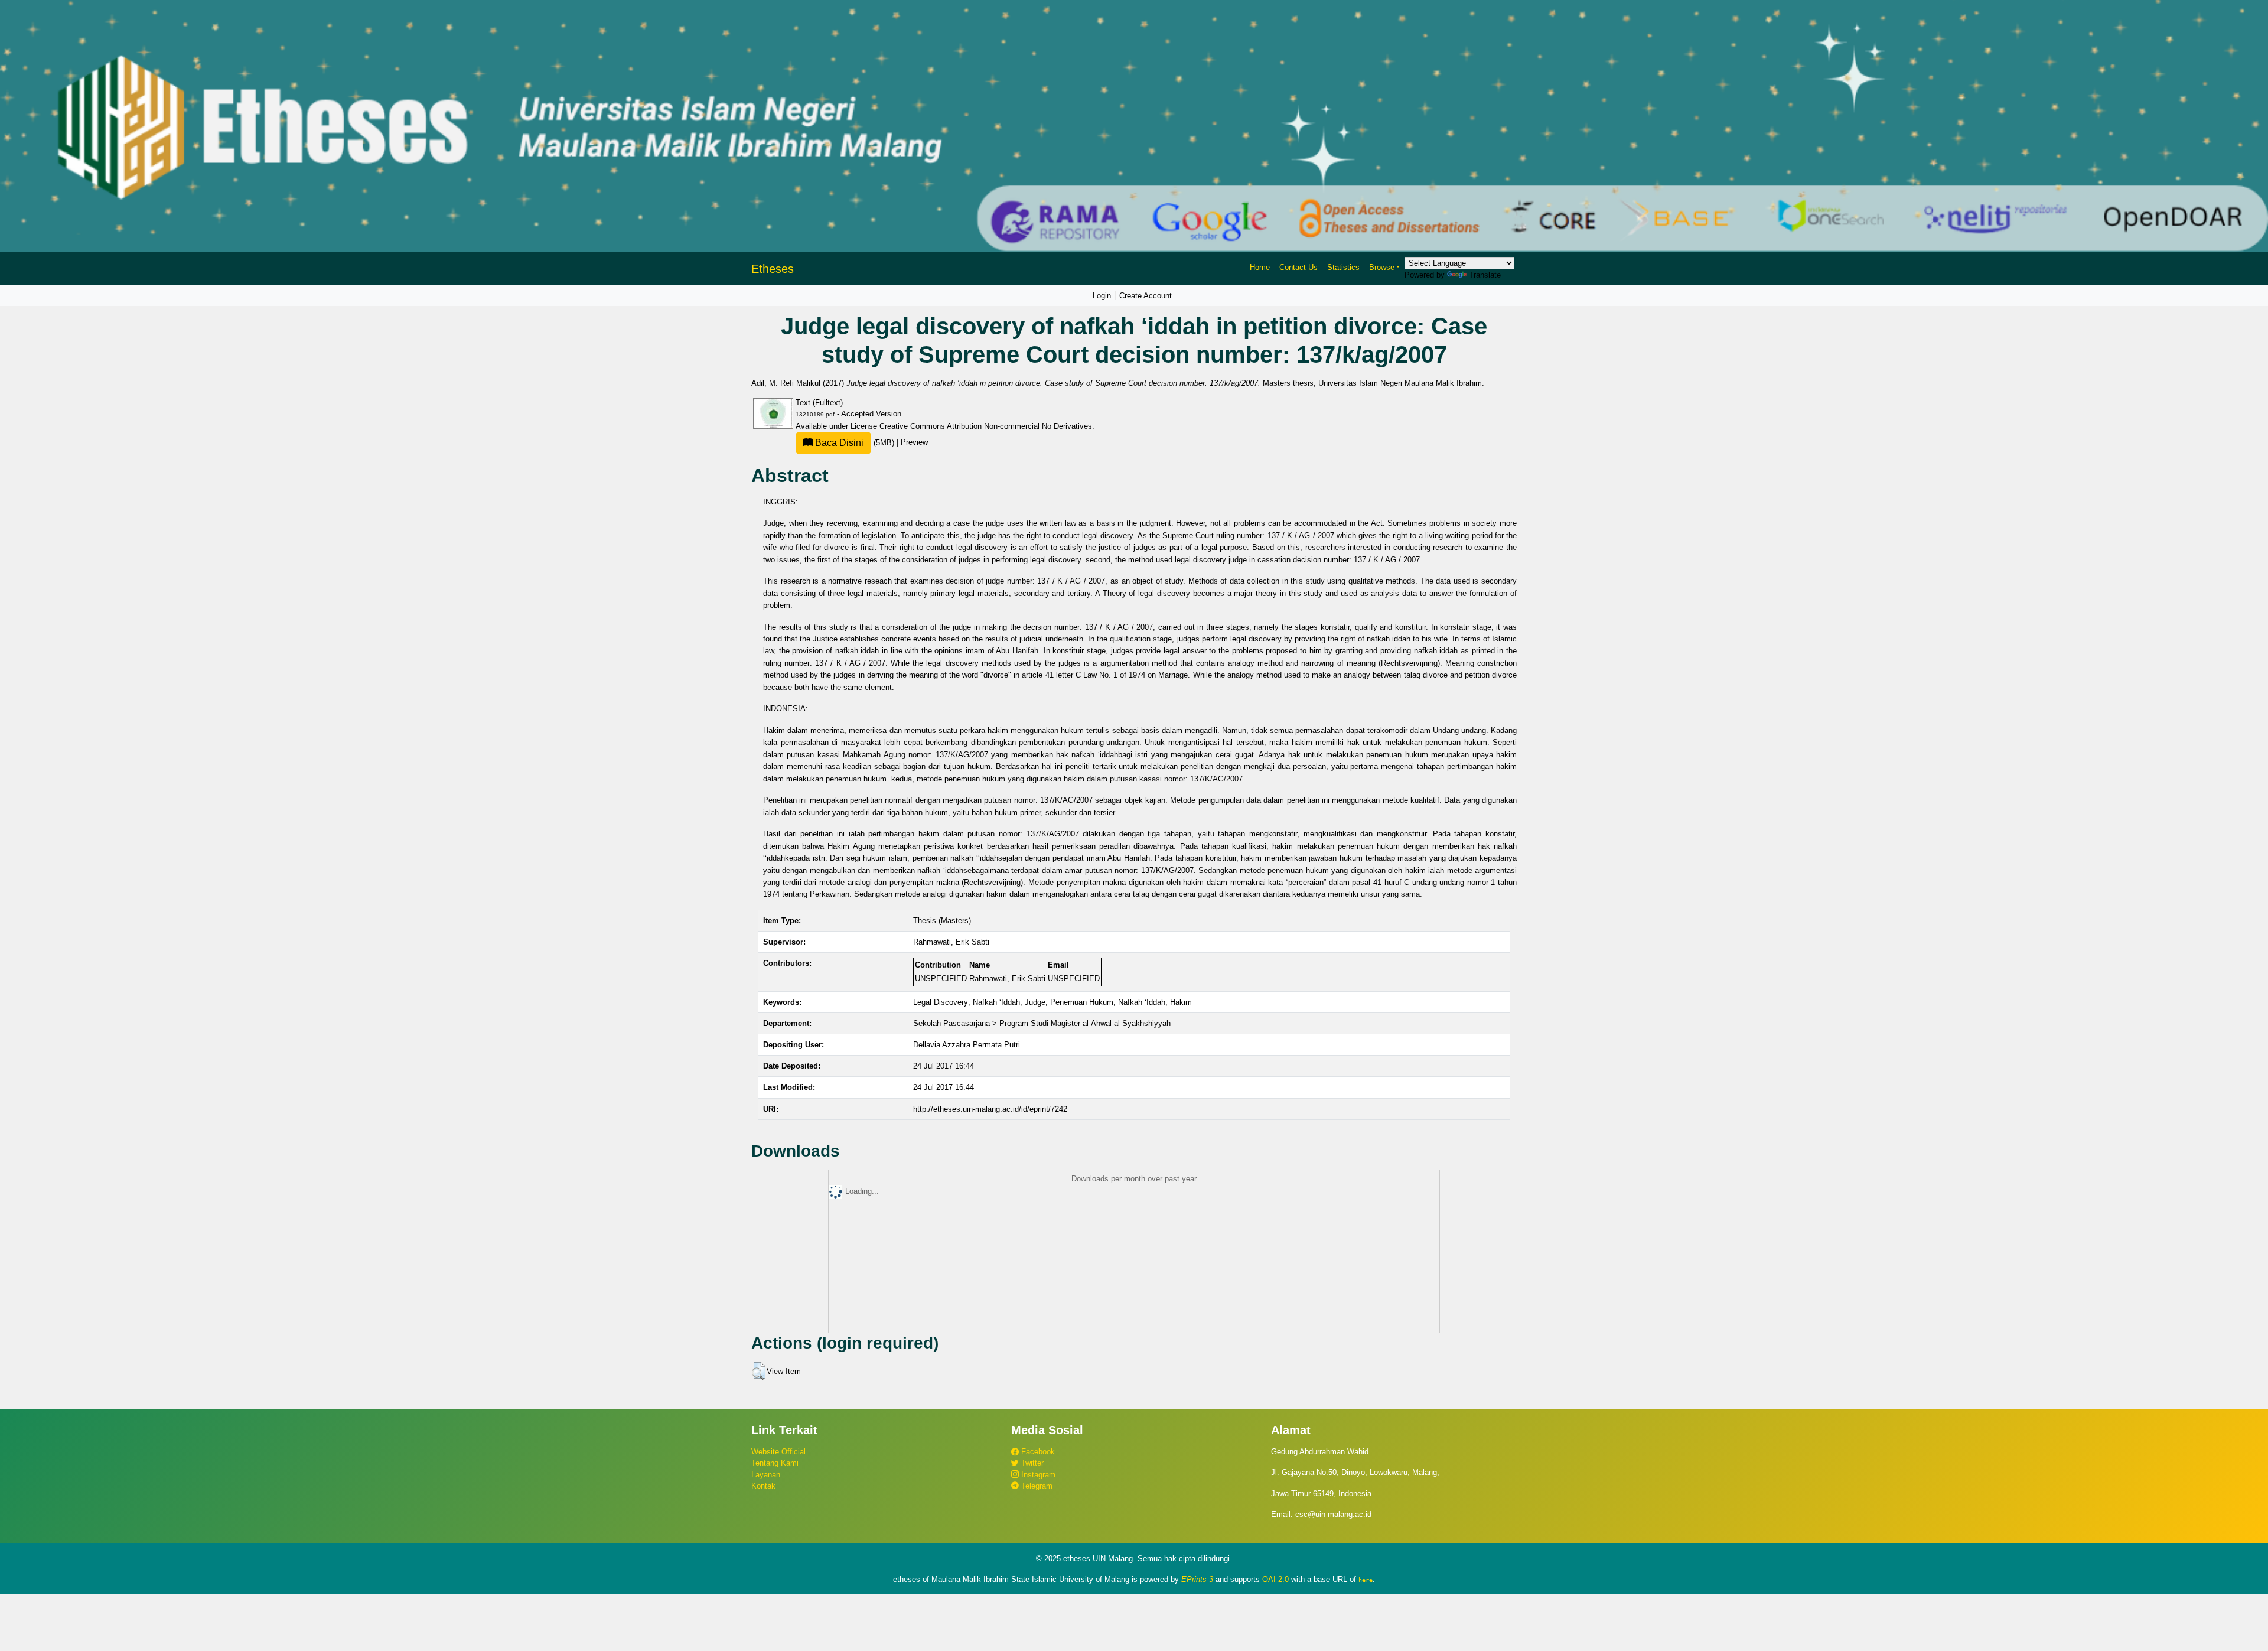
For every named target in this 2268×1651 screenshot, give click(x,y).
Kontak (763, 1486)
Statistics (1343, 267)
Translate (1485, 275)
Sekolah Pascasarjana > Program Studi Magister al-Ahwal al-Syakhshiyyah (1042, 1023)
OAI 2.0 (1275, 1579)
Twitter (1031, 1463)
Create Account (1146, 296)
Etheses (773, 269)
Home (1260, 267)
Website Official (778, 1452)
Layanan (766, 1475)
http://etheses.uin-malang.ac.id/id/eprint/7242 (990, 1109)
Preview (914, 443)
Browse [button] (1382, 267)
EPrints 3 (1197, 1579)
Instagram (1037, 1475)
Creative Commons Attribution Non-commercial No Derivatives (986, 426)
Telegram (1036, 1486)
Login (1102, 296)
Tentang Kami (775, 1463)
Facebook (1037, 1452)
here (1366, 1580)
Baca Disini (838, 443)
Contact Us (1298, 267)
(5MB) (855, 443)
